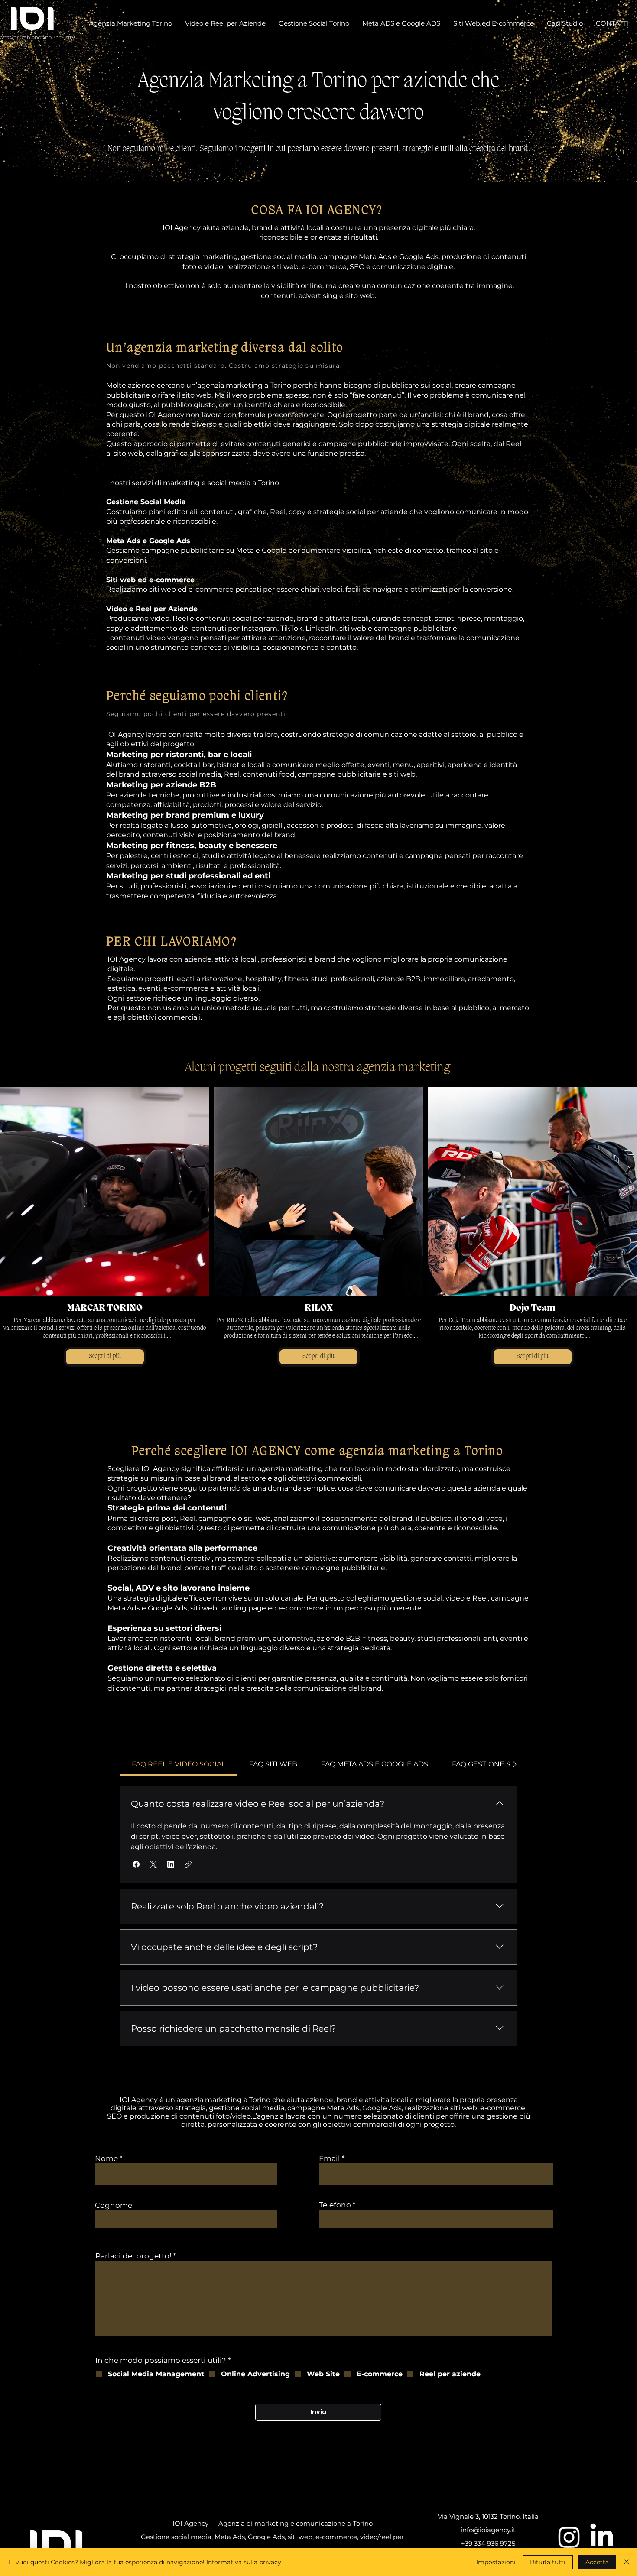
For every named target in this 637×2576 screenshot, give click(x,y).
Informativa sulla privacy (244, 2562)
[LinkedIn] (602, 2537)
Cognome (114, 2205)
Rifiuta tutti (548, 2562)
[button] (136, 1864)
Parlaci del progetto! (133, 2256)
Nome (106, 2159)
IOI (32, 19)
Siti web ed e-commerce (150, 580)
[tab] (179, 1764)
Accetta (597, 2562)
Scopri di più (105, 1356)
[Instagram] (569, 2537)
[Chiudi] (627, 2562)
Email (330, 2159)
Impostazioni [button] (496, 2562)
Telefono (335, 2205)
